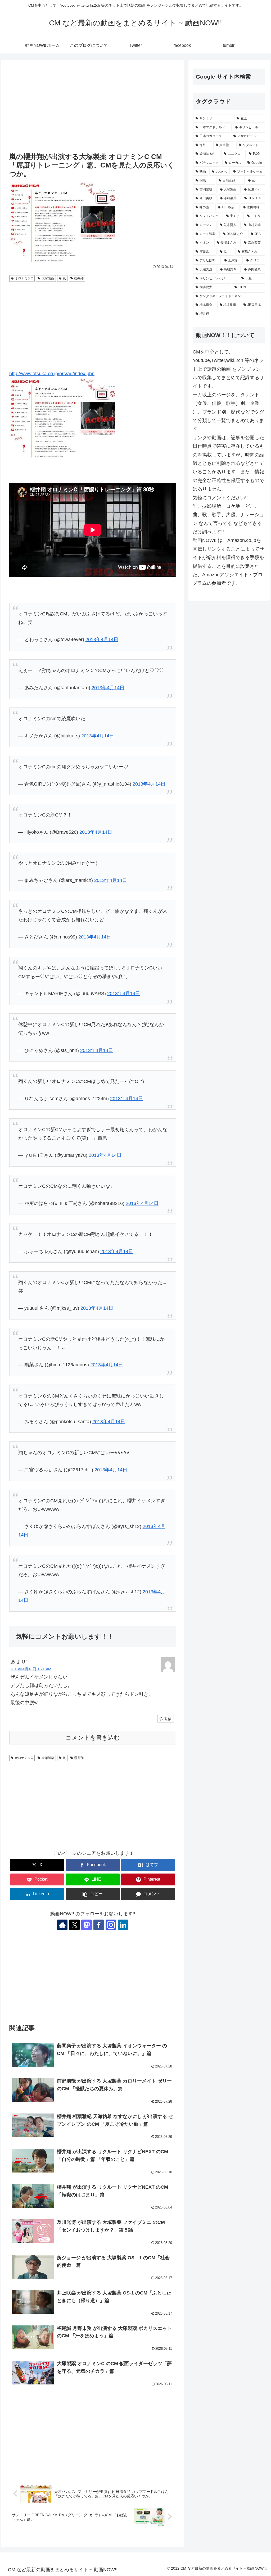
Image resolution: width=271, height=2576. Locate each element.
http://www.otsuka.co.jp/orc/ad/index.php (52, 374)
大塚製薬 (48, 278)
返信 (168, 1719)
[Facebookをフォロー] (99, 1925)
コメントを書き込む (93, 1738)
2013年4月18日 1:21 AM (31, 1669)
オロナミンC (24, 278)
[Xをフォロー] (74, 1925)
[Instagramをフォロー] (111, 1925)
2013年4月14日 (102, 640)
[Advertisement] (93, 107)
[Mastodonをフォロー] (87, 1925)
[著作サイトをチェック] (62, 1925)
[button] (93, 1894)
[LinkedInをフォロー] (123, 1925)
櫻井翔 (79, 278)
